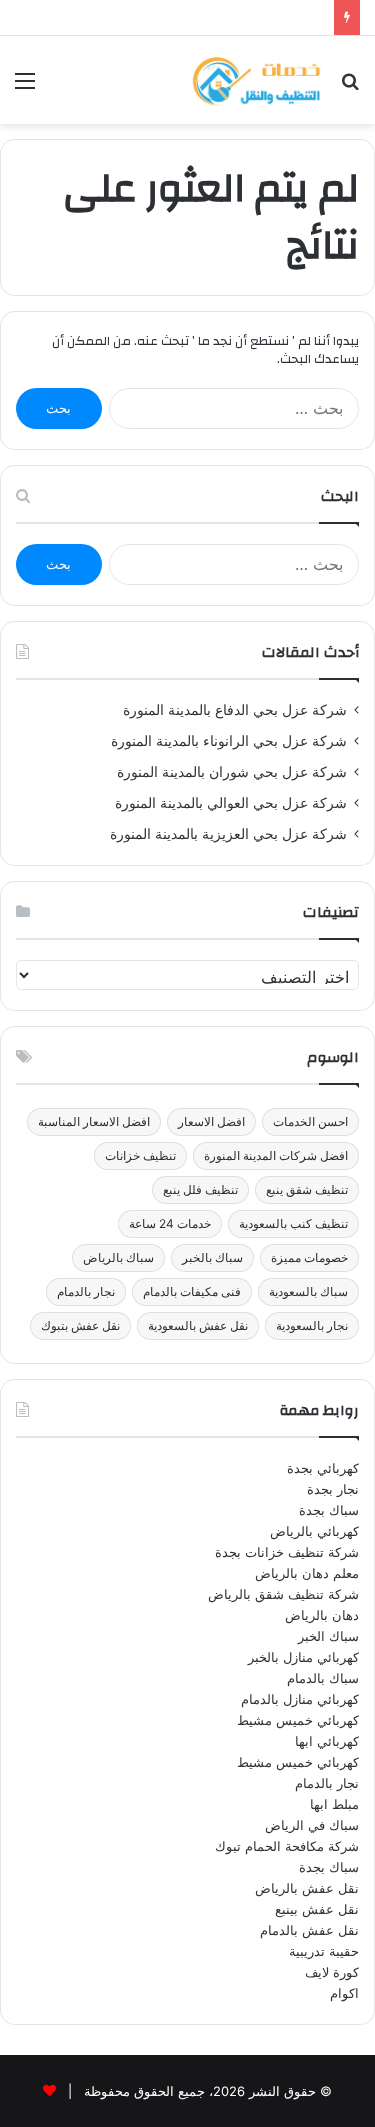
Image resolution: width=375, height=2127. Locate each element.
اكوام (344, 1993)
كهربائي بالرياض (314, 1531)
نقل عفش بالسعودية (198, 1325)
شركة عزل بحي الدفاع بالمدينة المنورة (235, 710)
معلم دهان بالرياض (307, 1573)
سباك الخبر (328, 1636)
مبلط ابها (334, 1804)
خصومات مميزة (309, 1257)
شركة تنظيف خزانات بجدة (287, 1552)
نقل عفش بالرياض (307, 1888)
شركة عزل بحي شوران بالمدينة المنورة (232, 772)
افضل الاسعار (211, 1121)
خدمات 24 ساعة (170, 1223)
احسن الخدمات (310, 1121)
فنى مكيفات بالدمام (192, 1291)
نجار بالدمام (86, 1291)
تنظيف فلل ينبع (200, 1189)
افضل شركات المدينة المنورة (276, 1155)
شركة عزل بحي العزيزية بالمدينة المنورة (228, 834)
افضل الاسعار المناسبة (94, 1121)
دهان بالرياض (322, 1615)
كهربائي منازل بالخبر (303, 1657)
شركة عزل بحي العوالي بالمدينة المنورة (231, 803)
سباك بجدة (329, 1510)
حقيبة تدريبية (324, 1951)
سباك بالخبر (212, 1257)
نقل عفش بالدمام (309, 1930)
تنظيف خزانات (140, 1155)
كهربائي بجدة (323, 1468)
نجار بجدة (333, 1489)
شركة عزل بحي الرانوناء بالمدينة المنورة (229, 741)
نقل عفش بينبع (317, 1909)
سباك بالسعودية (308, 1291)
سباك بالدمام (323, 1678)
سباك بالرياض (118, 1257)
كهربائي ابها (327, 1741)
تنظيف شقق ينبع (307, 1189)
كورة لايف (332, 1972)
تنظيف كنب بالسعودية (293, 1223)
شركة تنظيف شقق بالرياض (283, 1594)
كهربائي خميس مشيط (298, 1720)
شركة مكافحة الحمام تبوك (287, 1846)
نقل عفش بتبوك (80, 1325)
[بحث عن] (350, 87)
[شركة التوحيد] (255, 80)
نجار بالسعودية (312, 1325)
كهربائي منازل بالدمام (300, 1699)
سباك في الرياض (312, 1825)
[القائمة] (25, 87)
